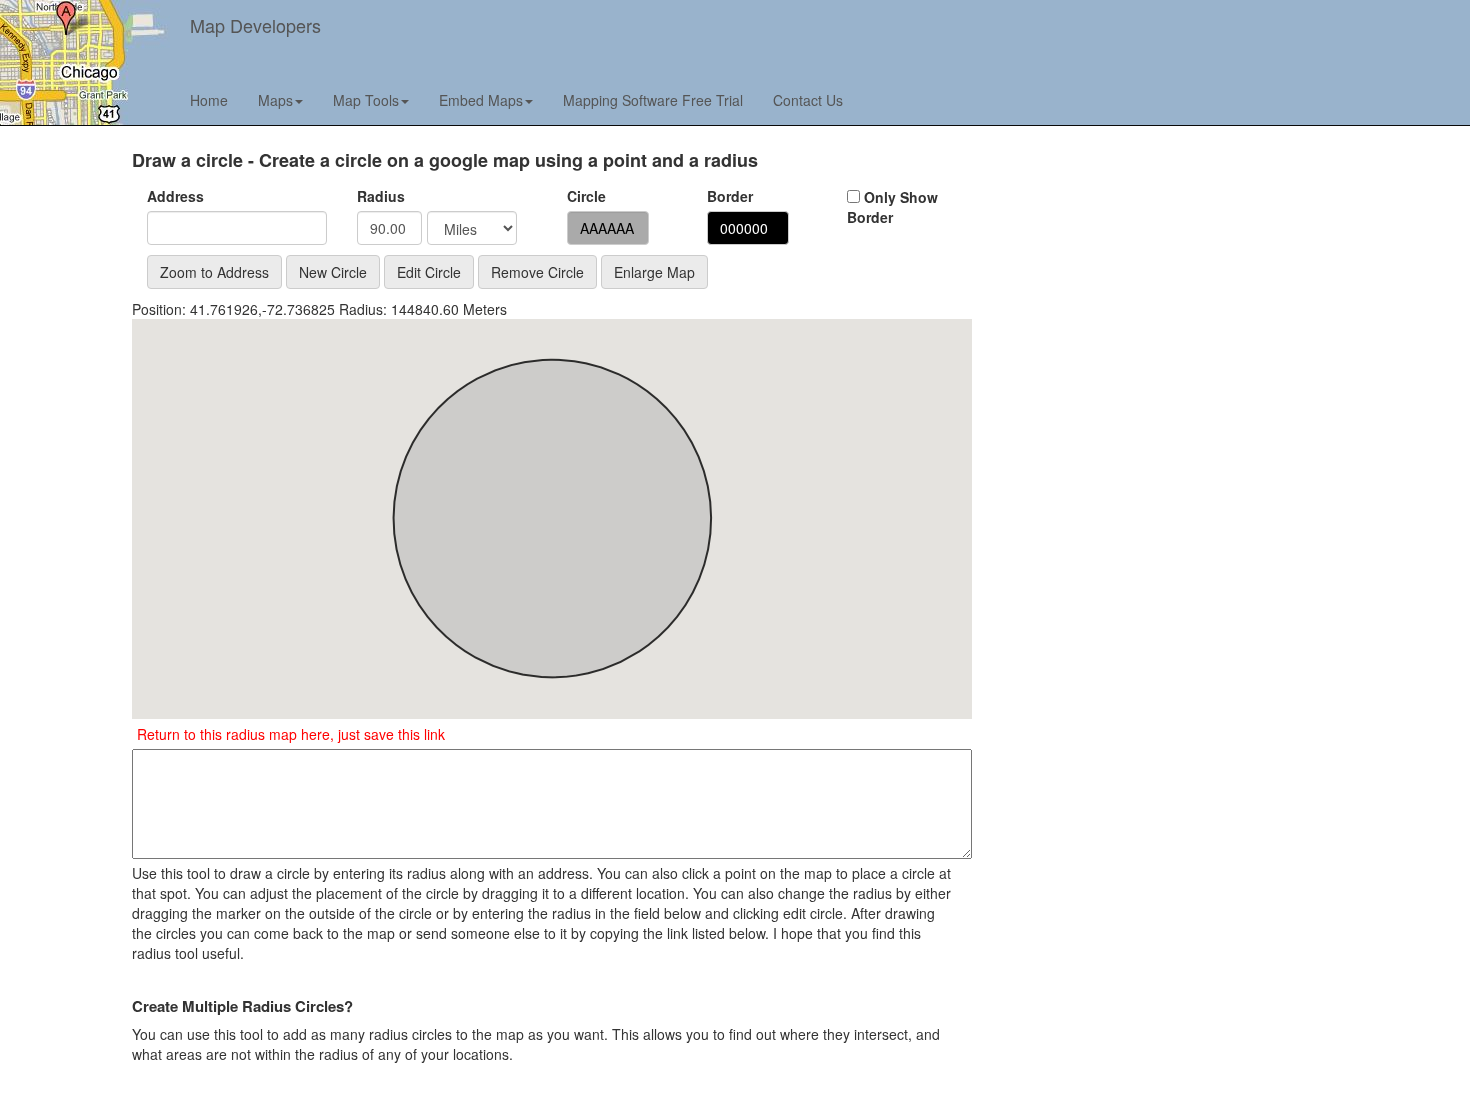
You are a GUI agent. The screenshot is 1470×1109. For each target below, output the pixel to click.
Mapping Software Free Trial (653, 100)
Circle (586, 196)
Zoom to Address (214, 272)
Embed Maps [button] (481, 100)
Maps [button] (275, 100)
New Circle (333, 272)
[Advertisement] (1142, 291)
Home (209, 100)
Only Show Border (892, 207)
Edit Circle (429, 272)
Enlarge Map (654, 272)
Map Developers (255, 25)
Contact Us (808, 100)
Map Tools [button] (366, 100)
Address (175, 196)
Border (730, 196)
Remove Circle (537, 272)
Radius (377, 196)
